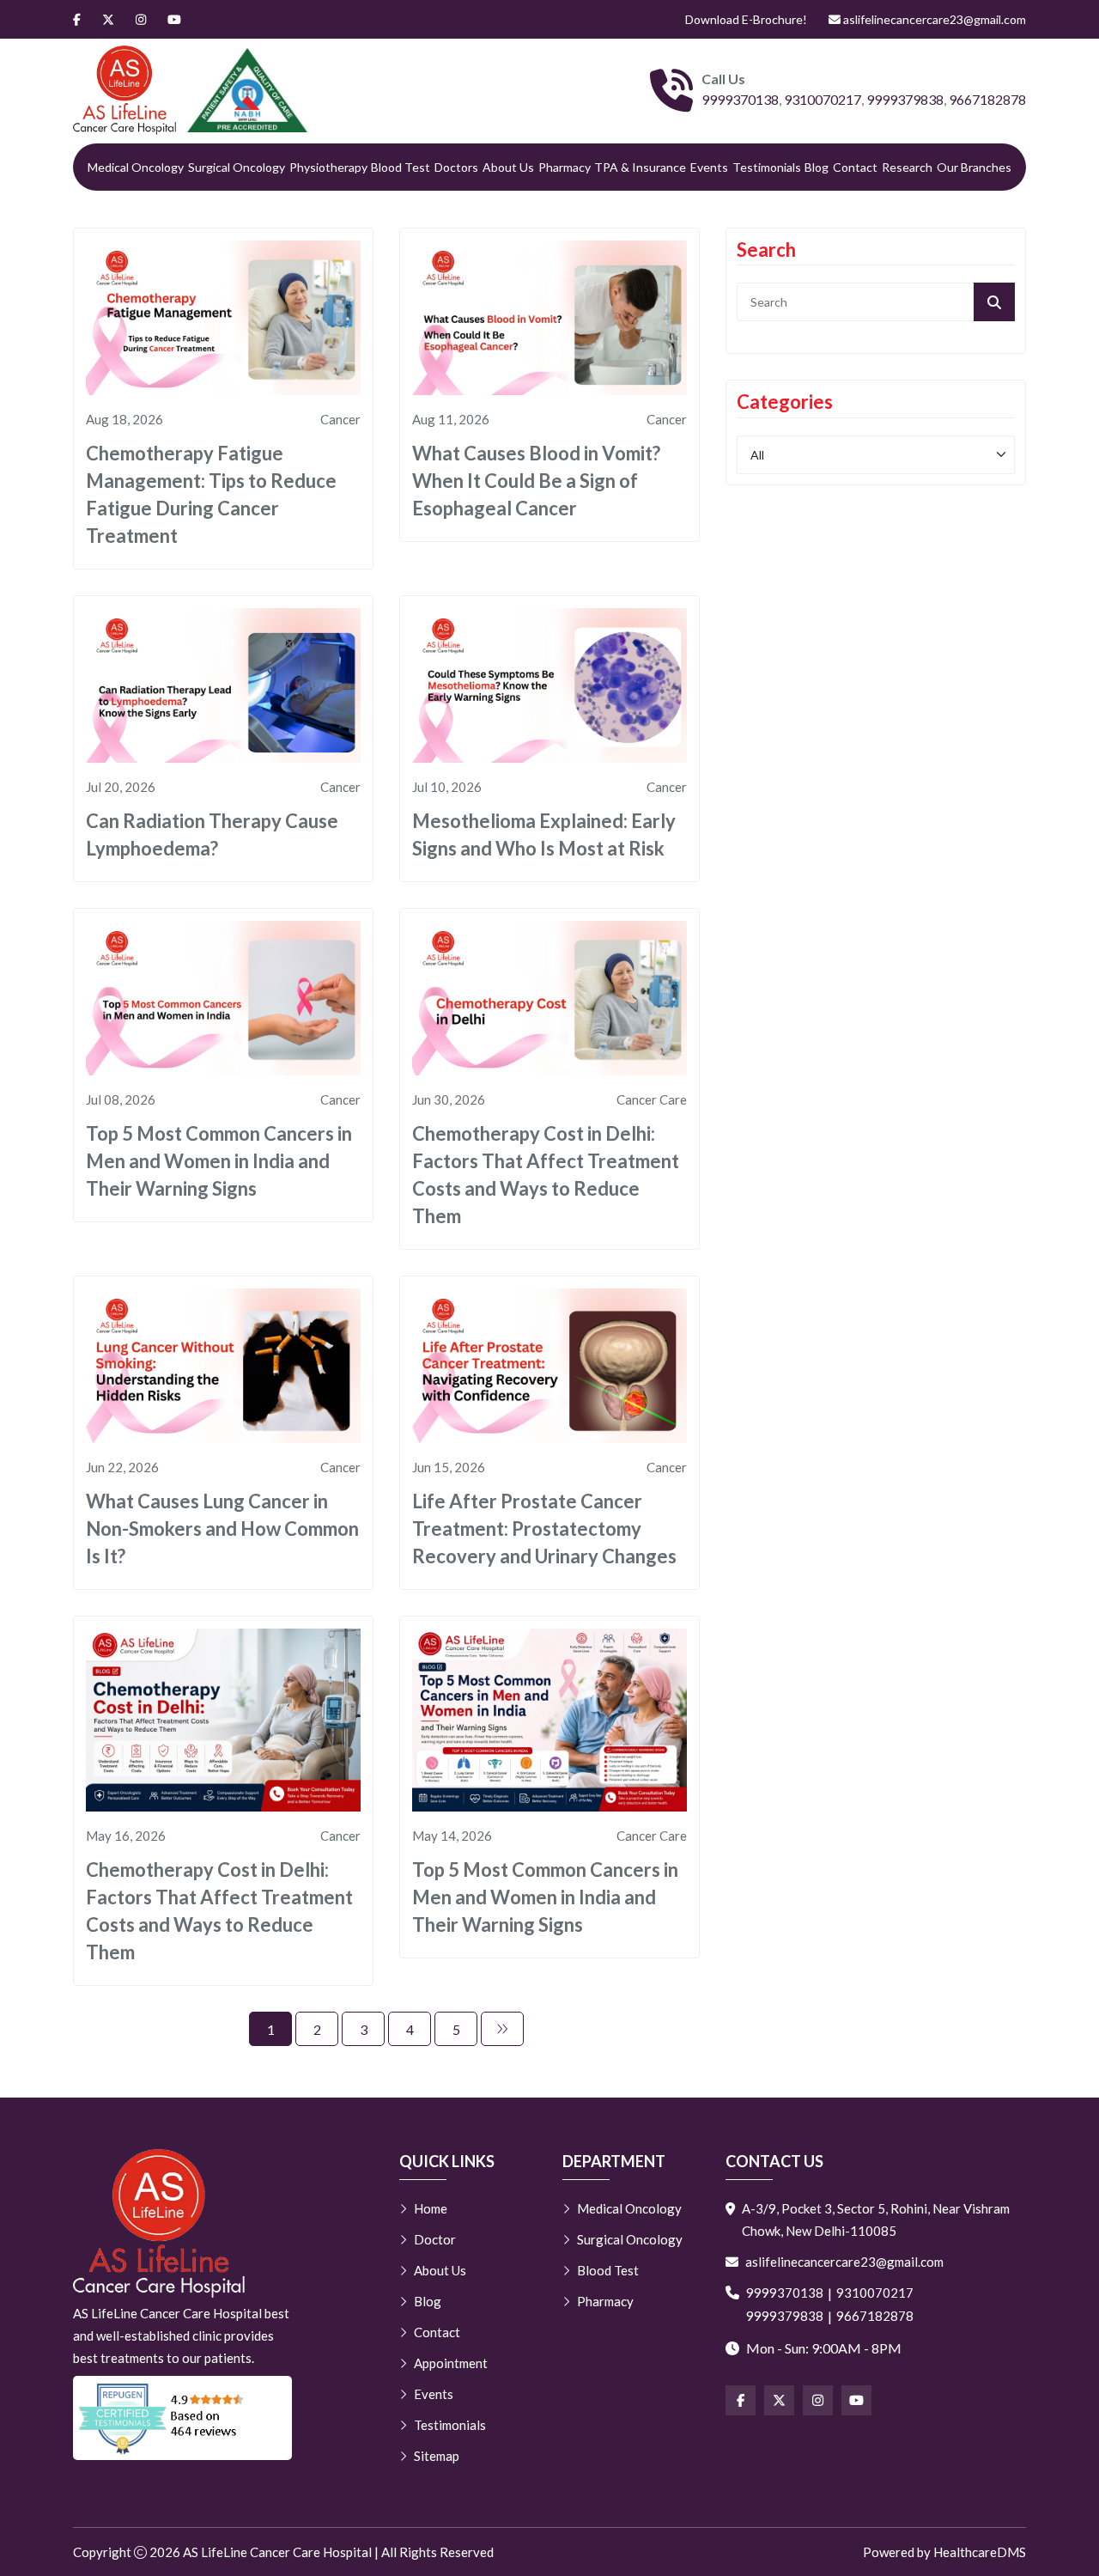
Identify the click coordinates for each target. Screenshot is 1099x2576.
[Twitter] (108, 19)
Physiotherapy (328, 167)
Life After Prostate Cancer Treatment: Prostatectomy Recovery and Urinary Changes (544, 1529)
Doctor (435, 2239)
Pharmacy (565, 167)
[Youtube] (174, 19)
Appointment (451, 2363)
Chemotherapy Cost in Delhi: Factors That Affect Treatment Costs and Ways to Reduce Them (546, 1175)
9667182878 (987, 99)
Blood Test (401, 167)
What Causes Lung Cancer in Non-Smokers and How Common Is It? (222, 1529)
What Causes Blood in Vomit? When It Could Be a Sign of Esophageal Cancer (536, 481)
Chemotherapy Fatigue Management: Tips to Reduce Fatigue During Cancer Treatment (211, 494)
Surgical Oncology (237, 167)
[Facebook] (77, 19)
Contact (855, 167)
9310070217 (823, 99)
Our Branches (974, 167)
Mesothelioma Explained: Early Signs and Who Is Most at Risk (544, 834)
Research (907, 167)
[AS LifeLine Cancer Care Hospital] (124, 90)
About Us (508, 167)
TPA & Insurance (640, 167)
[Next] (502, 2029)
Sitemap (437, 2456)
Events (709, 167)
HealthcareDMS (980, 2552)
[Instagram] (141, 19)
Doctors (456, 167)
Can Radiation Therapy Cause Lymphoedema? (212, 834)
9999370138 (740, 99)
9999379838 (905, 99)
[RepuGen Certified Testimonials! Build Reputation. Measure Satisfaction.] (182, 2418)
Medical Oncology (136, 167)
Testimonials (767, 167)
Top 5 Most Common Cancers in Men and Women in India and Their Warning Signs (219, 1161)
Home (431, 2208)
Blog (817, 167)
